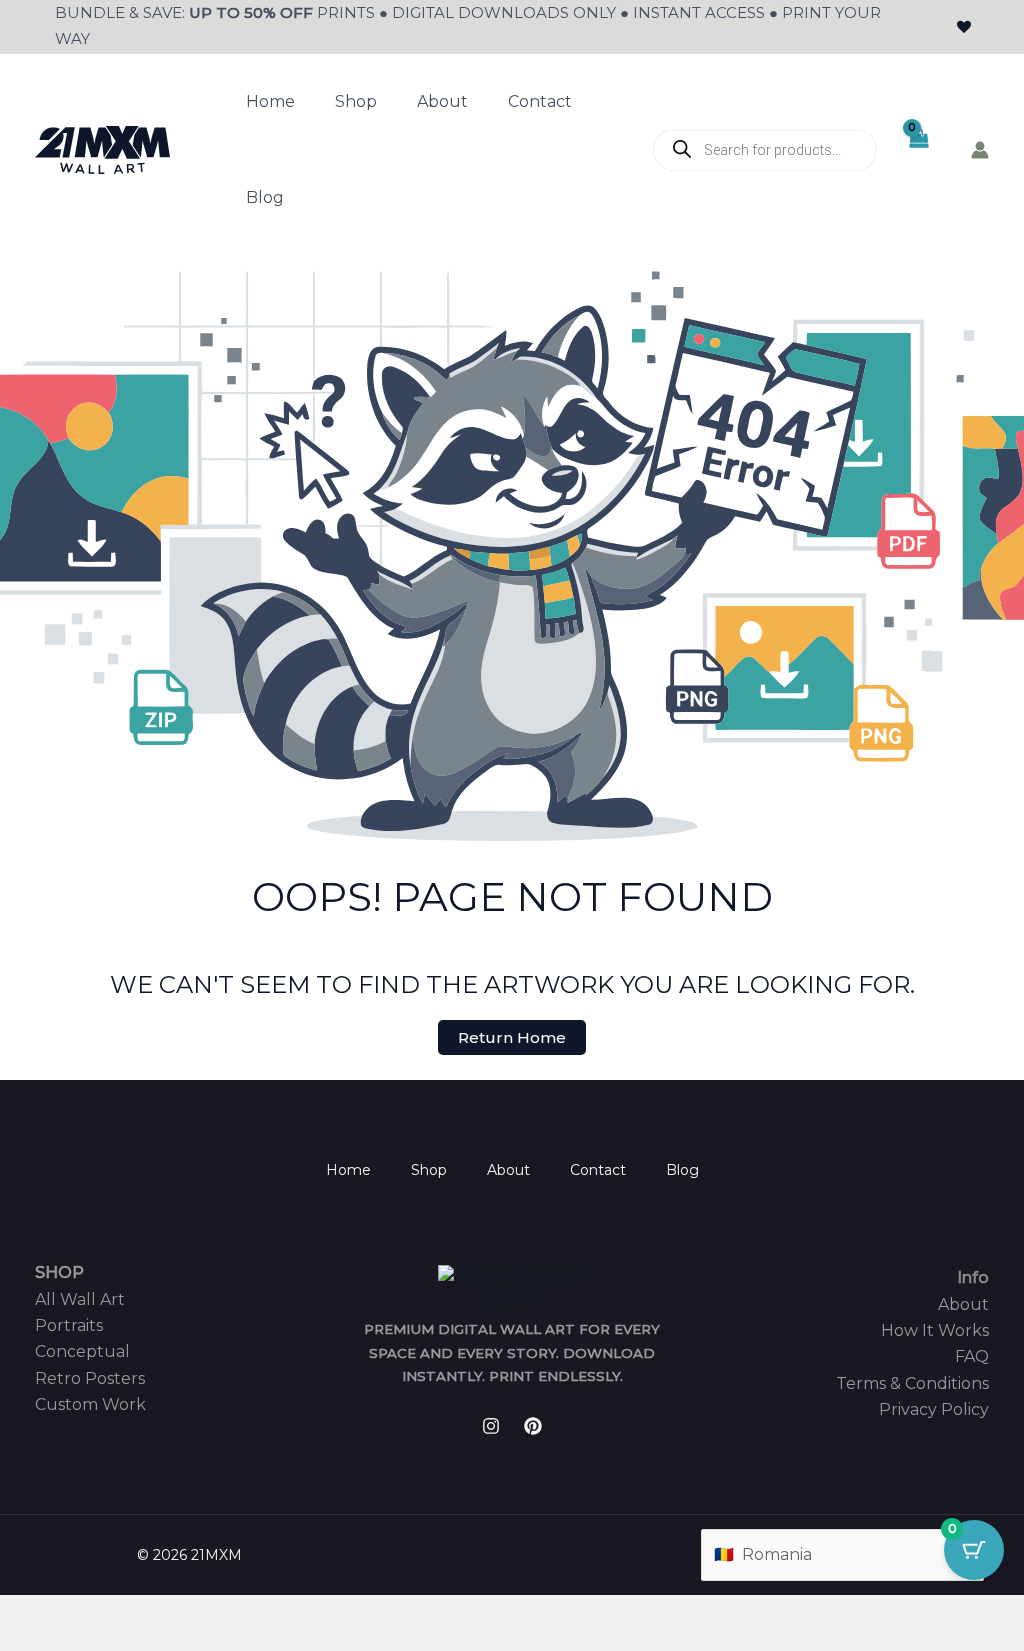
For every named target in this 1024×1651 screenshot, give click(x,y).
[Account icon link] (980, 150)
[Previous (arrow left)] (20, 1641)
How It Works (935, 1330)
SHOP (59, 1272)
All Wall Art (80, 1299)
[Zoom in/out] (20, 1613)
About (442, 101)
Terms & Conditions (912, 1383)
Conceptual (82, 1351)
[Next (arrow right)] (64, 1641)
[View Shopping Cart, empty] (917, 150)
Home (270, 101)
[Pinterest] (533, 1426)
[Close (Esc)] (152, 1613)
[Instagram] (491, 1426)
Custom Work (90, 1404)
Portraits (69, 1325)
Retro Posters (90, 1378)
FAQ (972, 1356)
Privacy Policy (934, 1409)
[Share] (108, 1613)
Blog (265, 197)
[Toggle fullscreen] (64, 1613)
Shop (356, 101)
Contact (540, 101)
